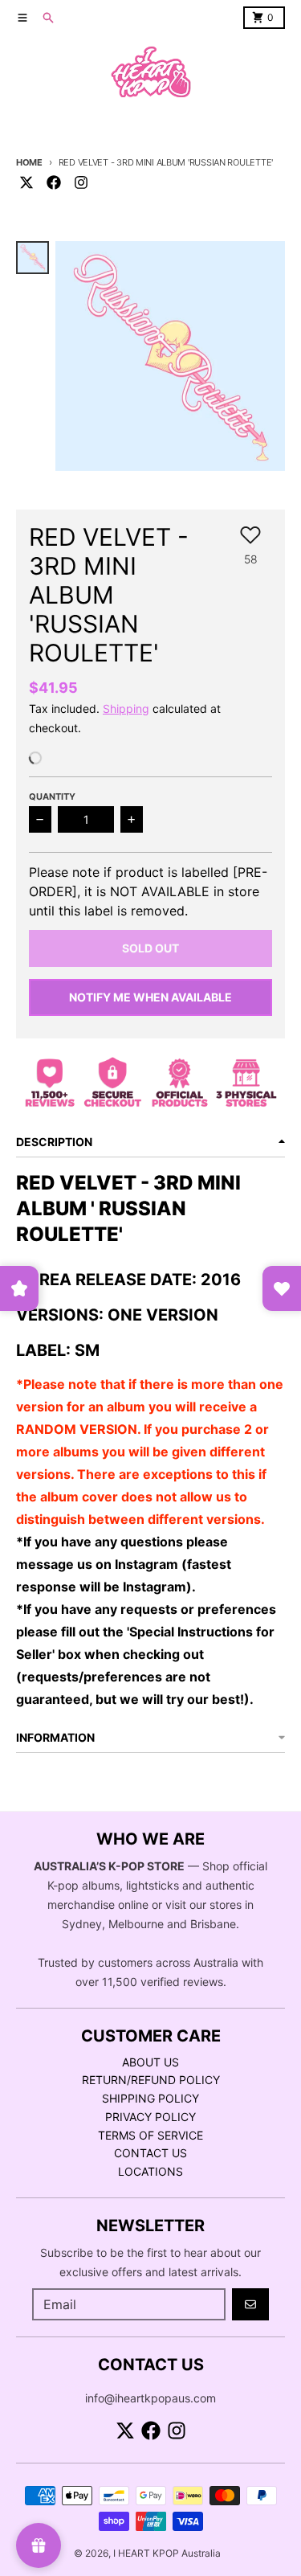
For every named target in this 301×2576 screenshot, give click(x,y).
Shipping (126, 709)
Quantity (52, 797)
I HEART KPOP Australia (167, 2553)
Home (29, 162)
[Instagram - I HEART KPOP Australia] (81, 182)
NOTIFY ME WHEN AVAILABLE (150, 997)
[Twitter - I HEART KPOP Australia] (26, 182)
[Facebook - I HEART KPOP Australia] (54, 182)
